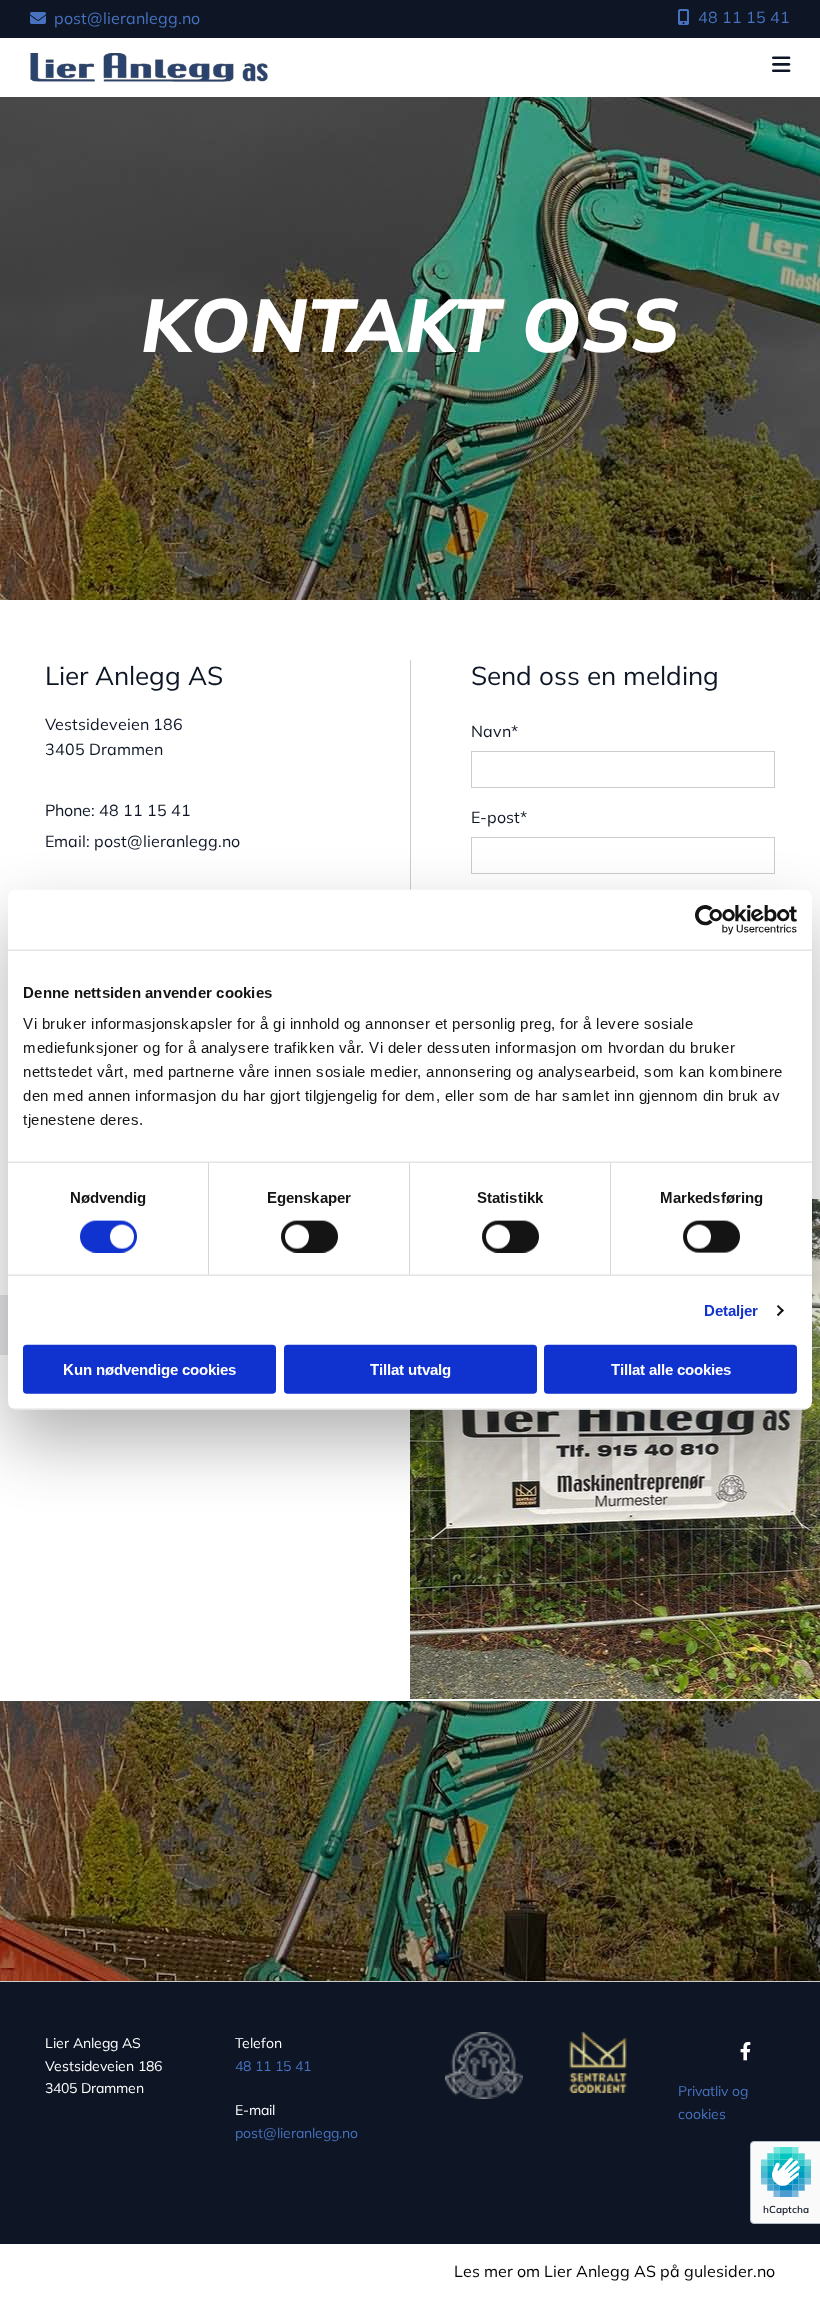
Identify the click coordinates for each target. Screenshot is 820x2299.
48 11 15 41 (273, 2066)
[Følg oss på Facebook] (746, 2051)
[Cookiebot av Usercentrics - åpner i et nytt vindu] (709, 919)
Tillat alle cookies (671, 1369)
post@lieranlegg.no (296, 2133)
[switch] (309, 1236)
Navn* (494, 731)
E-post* (499, 817)
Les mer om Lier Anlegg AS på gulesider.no (614, 2271)
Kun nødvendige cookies (149, 1369)
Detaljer (731, 1309)
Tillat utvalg (410, 1369)
